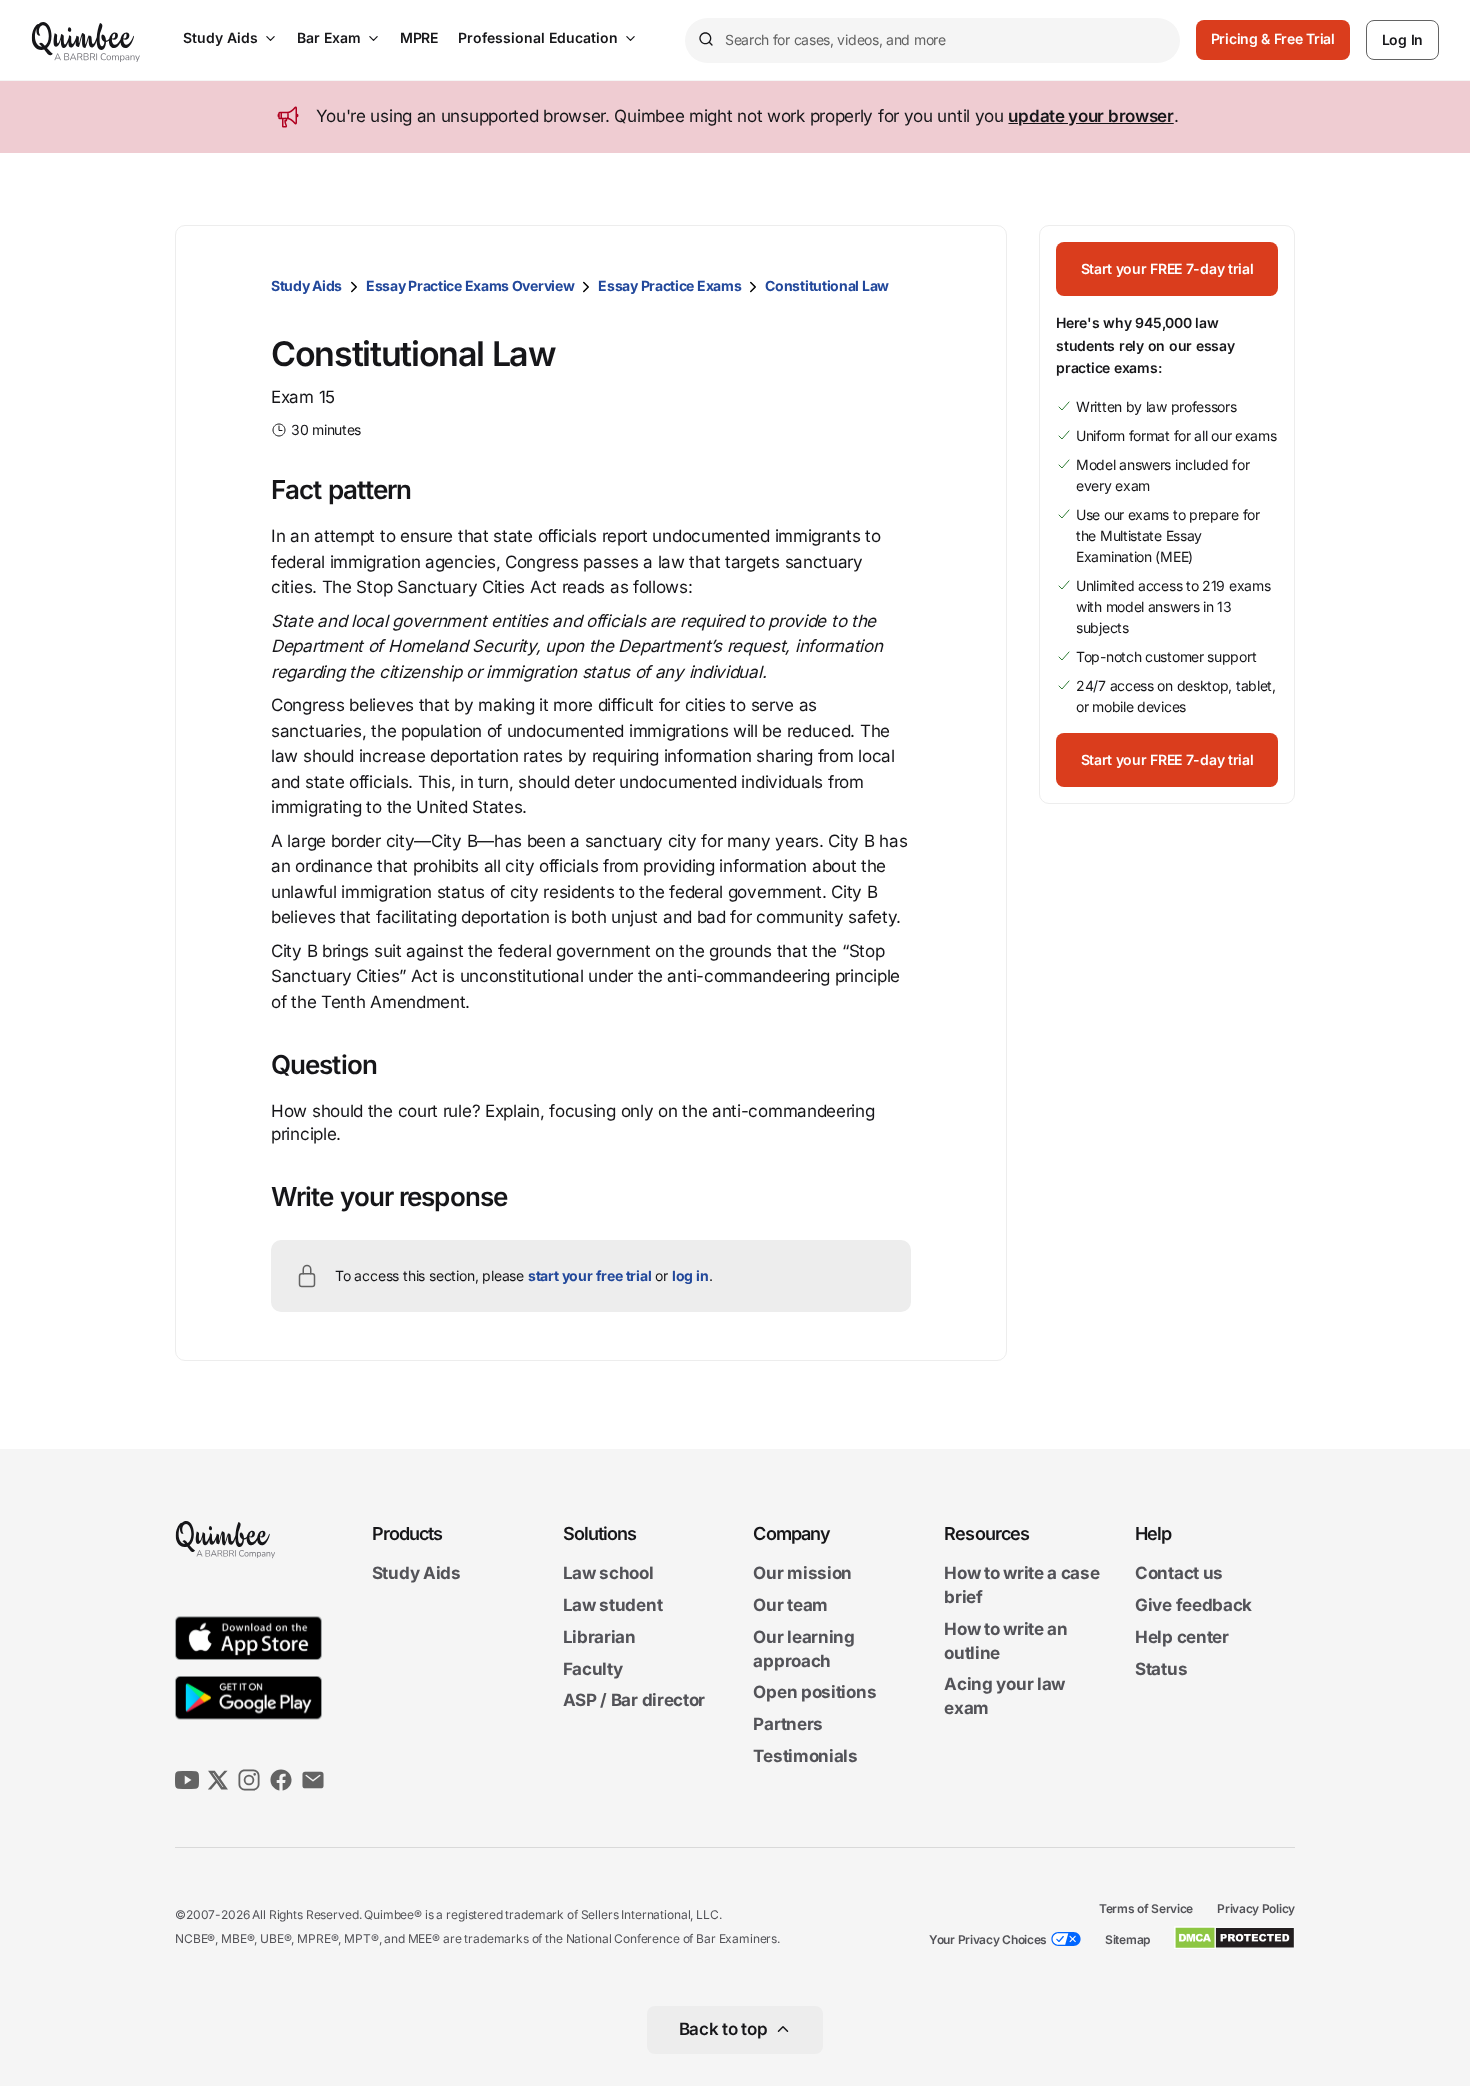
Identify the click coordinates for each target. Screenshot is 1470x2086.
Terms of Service (1146, 1908)
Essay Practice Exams (669, 285)
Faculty (593, 1669)
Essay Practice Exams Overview (470, 285)
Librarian (599, 1637)
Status (1161, 1669)
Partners (788, 1724)
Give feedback (1193, 1605)
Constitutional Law (827, 285)
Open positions (814, 1693)
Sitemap (1127, 1939)
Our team (790, 1605)
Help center (1182, 1637)
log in (690, 1275)
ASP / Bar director (634, 1701)
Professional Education (538, 37)
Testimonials (805, 1756)
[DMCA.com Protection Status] (1234, 1938)
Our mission (802, 1574)
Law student (613, 1605)
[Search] (705, 40)
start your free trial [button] (590, 1275)
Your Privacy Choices (988, 1939)
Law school (608, 1574)
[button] (1167, 269)
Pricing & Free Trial (1273, 38)
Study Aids (220, 37)
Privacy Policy (1256, 1908)
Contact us (1179, 1574)
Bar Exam (329, 37)
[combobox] (932, 40)
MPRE (419, 37)
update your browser (1090, 116)
